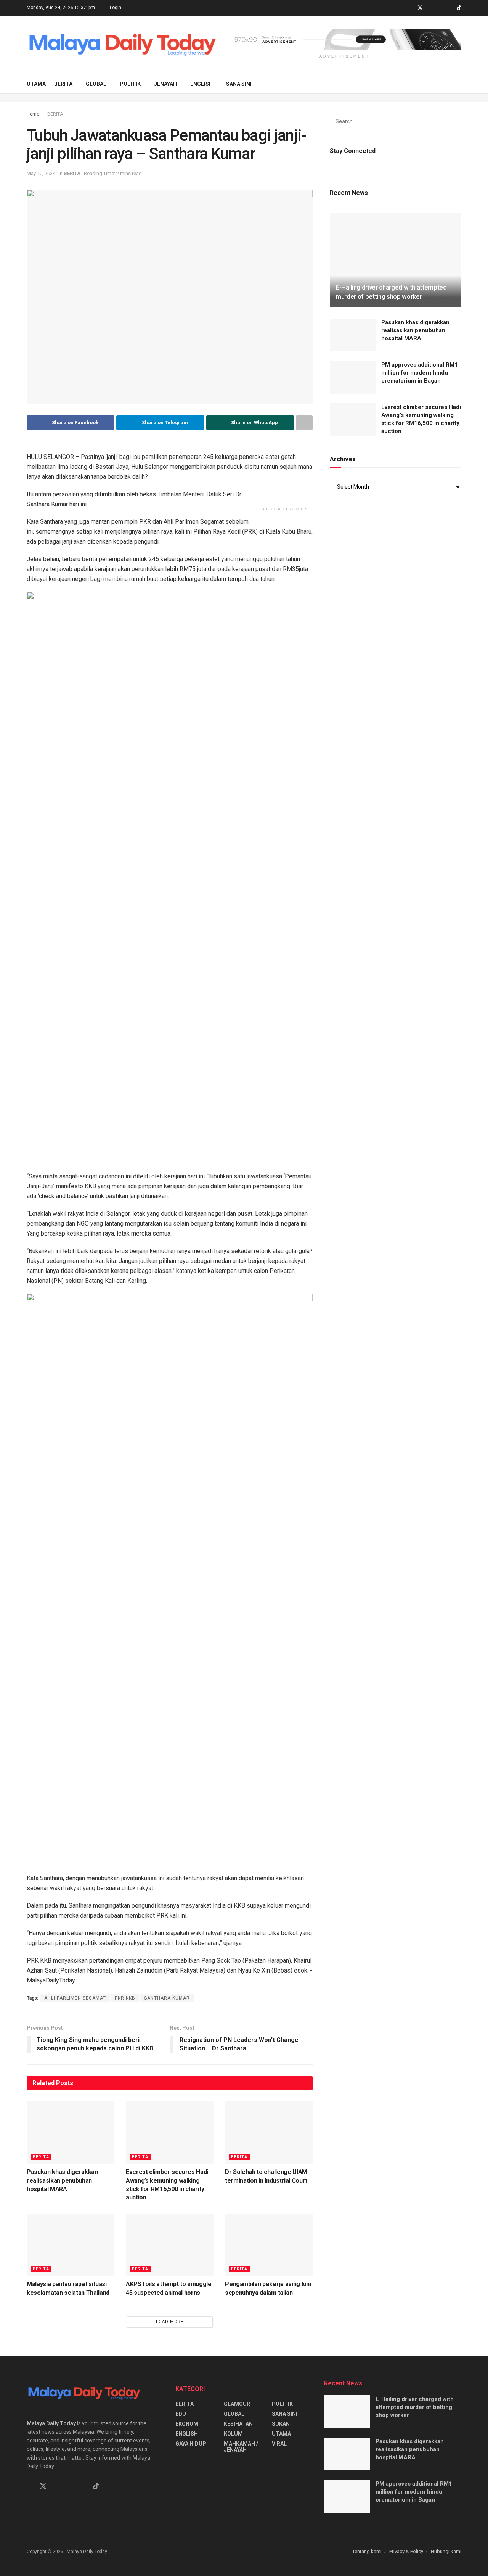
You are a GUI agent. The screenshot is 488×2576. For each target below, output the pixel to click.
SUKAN (281, 2424)
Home (33, 114)
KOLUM (233, 2434)
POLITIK (130, 84)
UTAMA (36, 84)
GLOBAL (96, 84)
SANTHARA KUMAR (167, 1998)
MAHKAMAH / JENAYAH (241, 2447)
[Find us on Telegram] (430, 8)
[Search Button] (458, 84)
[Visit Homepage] (122, 45)
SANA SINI (239, 84)
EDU (181, 2414)
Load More (170, 2322)
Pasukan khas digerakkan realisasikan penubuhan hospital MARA (62, 2180)
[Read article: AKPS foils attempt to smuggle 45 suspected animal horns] (170, 2245)
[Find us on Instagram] (440, 8)
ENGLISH (201, 84)
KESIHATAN (238, 2424)
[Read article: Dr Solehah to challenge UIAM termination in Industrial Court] (269, 2133)
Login (115, 8)
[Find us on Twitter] (420, 8)
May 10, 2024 (41, 173)
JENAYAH (165, 84)
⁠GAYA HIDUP (191, 2444)
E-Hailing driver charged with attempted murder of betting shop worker (415, 2407)
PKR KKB (125, 1998)
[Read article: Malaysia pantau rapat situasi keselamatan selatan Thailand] (71, 2245)
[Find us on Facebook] (410, 8)
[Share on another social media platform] (304, 423)
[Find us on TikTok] (459, 8)
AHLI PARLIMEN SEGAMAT (75, 1998)
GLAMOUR (237, 2404)
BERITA (63, 84)
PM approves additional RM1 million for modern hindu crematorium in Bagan (420, 373)
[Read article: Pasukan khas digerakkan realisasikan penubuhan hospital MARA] (71, 2133)
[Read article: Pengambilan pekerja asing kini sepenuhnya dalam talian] (269, 2245)
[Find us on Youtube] (449, 8)
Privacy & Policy (406, 2551)
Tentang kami (367, 2551)
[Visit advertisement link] (345, 39)
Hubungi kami (446, 2551)
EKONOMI (188, 2424)
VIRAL (279, 2444)
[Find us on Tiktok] (96, 2486)
